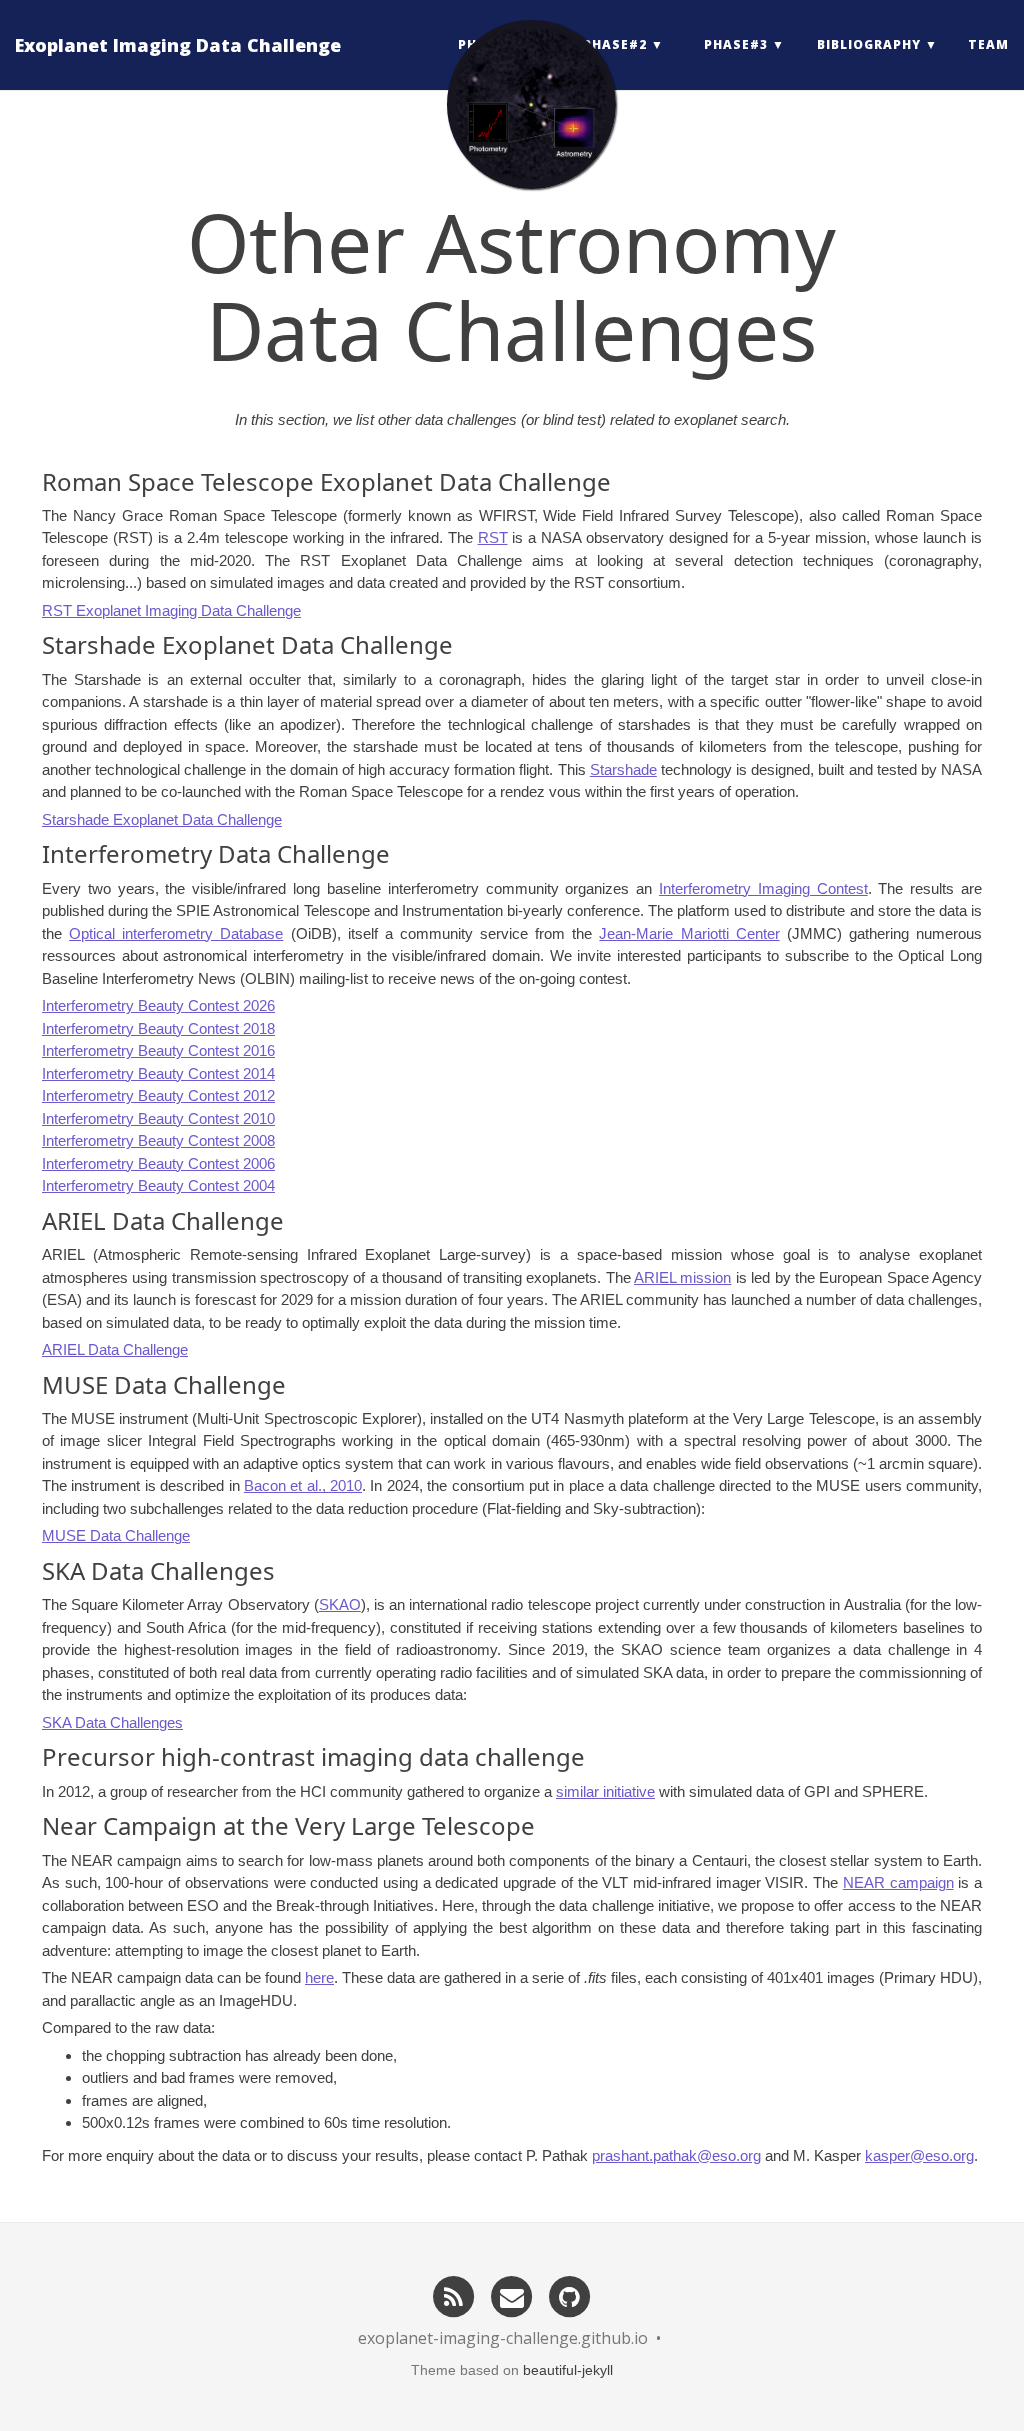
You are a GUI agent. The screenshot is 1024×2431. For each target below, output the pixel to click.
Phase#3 (736, 44)
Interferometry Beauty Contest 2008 (158, 1140)
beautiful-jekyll (568, 2370)
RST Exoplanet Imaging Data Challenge (171, 610)
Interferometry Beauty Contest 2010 (158, 1118)
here (319, 1977)
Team (988, 44)
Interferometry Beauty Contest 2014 (158, 1073)
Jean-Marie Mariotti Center (689, 933)
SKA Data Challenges (112, 1722)
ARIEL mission (682, 1277)
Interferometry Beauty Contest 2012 (158, 1095)
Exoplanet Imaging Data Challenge (178, 45)
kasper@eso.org (919, 2155)
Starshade (623, 769)
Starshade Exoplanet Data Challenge (162, 819)
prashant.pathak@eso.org (676, 2155)
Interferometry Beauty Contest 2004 (158, 1185)
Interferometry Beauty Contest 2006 (158, 1163)
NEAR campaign (898, 1882)
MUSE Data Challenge (116, 1535)
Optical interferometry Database (176, 933)
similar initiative (605, 1791)
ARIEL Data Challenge (115, 1349)
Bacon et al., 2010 (303, 1485)
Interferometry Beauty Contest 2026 (158, 1005)
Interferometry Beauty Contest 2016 (158, 1050)
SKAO (340, 1604)
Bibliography (869, 44)
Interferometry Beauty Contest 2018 (158, 1028)
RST (493, 537)
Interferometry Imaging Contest (763, 888)
